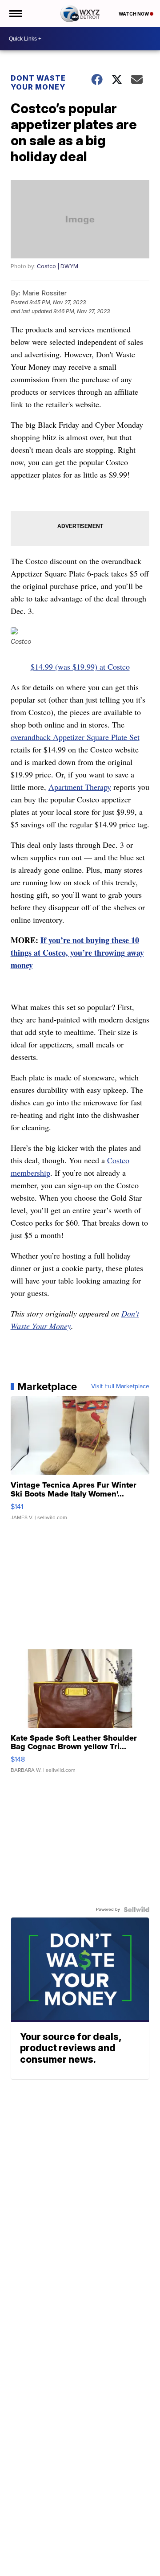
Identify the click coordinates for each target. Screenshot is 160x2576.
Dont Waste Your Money (38, 82)
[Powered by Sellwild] (136, 1910)
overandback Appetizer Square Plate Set (75, 737)
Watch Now (134, 14)
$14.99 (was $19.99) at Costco (80, 666)
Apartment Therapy (80, 787)
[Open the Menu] (15, 13)
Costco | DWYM (58, 266)
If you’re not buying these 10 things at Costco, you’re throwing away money (77, 953)
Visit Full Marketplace (120, 1386)
